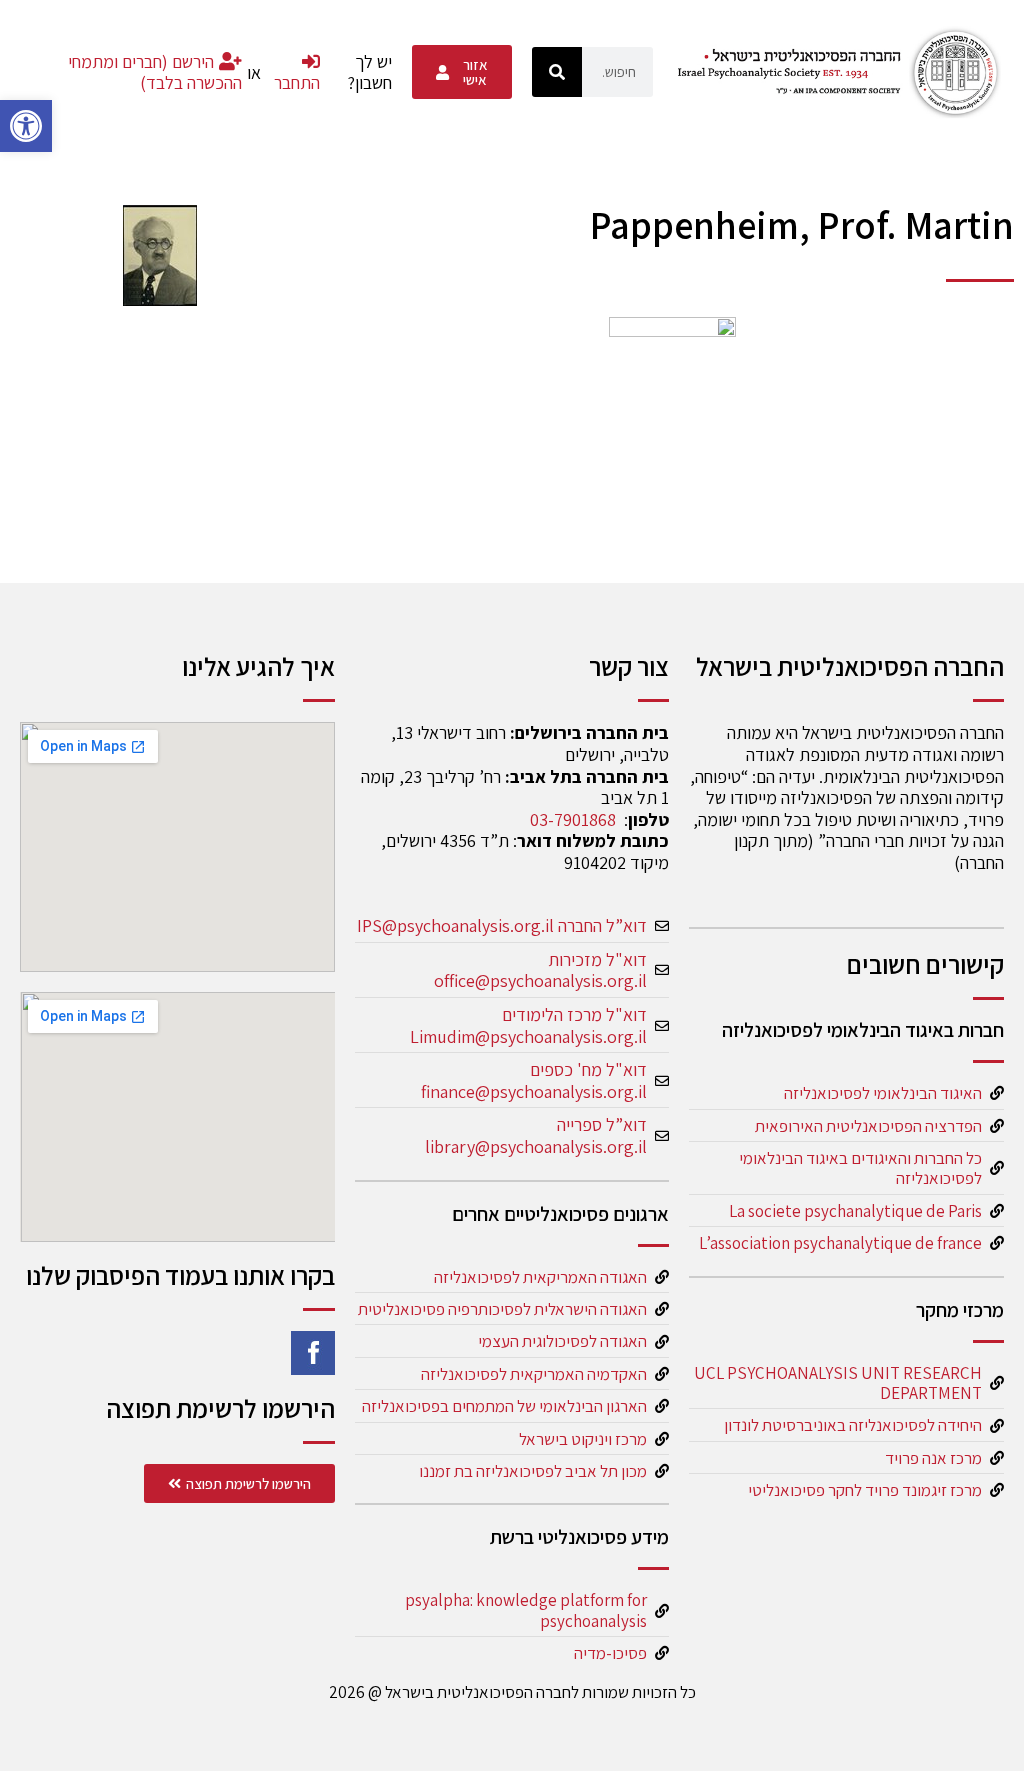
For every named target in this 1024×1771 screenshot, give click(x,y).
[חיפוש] (557, 72)
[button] (26, 126)
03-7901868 (573, 819)
